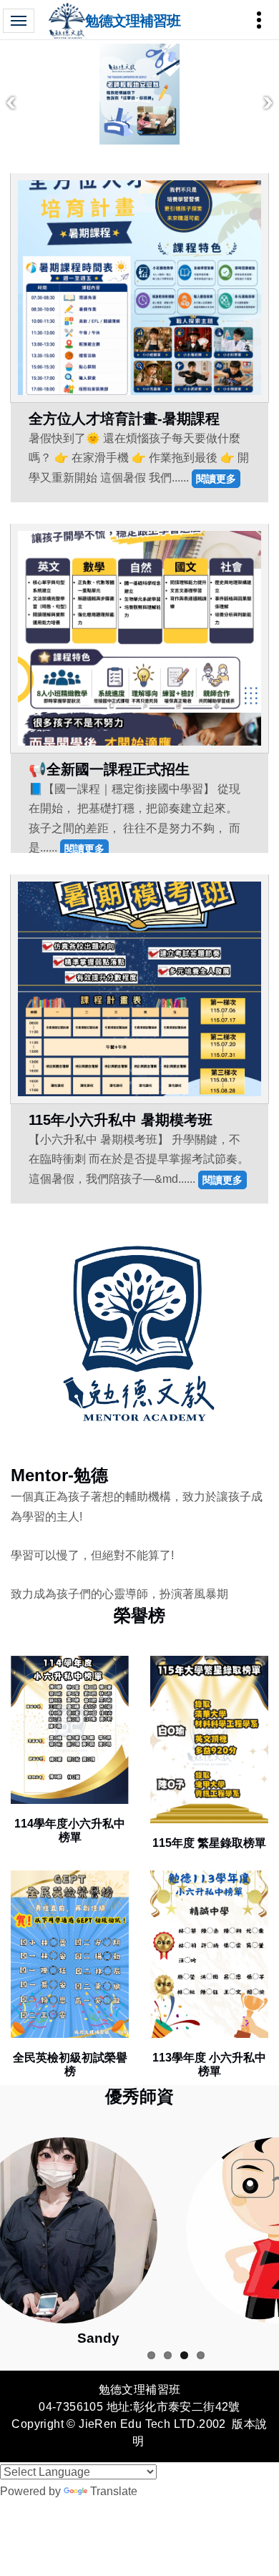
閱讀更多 (216, 478)
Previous (11, 103)
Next (268, 103)
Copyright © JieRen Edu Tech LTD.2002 (118, 2424)
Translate (114, 2491)
